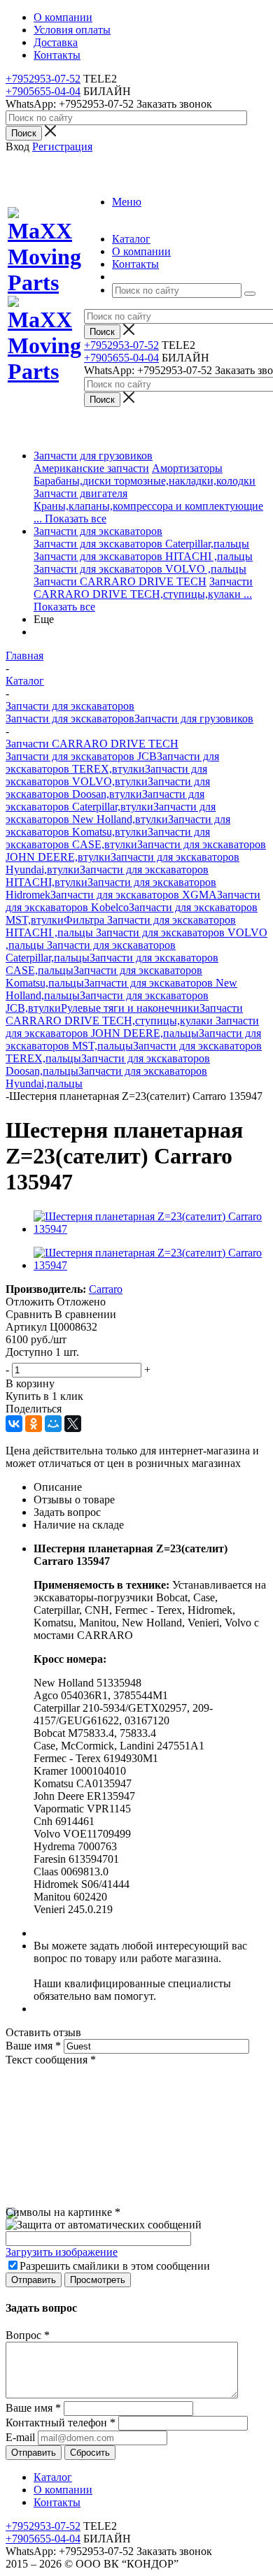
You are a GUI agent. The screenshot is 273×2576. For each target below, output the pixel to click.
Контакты (57, 2502)
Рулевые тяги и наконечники (130, 1008)
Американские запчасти (91, 468)
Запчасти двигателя (80, 493)
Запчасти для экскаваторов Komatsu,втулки (118, 825)
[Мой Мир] (53, 1424)
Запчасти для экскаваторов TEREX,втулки (112, 763)
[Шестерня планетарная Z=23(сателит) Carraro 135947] (150, 1229)
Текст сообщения (51, 2060)
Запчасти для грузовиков (93, 456)
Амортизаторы (187, 468)
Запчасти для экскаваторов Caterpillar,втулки (105, 800)
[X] (73, 1424)
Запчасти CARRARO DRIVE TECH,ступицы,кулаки (143, 588)
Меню (127, 202)
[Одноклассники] (34, 1424)
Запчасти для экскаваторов (98, 531)
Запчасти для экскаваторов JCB (81, 756)
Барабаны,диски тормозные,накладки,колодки (145, 481)
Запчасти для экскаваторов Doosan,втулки (108, 788)
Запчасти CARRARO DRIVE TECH (120, 581)
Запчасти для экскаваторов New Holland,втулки (111, 813)
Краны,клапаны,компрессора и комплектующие (148, 506)
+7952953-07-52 (43, 79)
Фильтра (85, 920)
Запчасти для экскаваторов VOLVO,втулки (106, 775)
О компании (63, 2490)
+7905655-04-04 (43, 91)
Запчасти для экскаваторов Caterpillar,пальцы (141, 544)
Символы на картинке (63, 2212)
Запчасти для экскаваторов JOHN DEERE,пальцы (132, 1027)
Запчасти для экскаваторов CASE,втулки (108, 838)
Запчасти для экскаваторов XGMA (134, 895)
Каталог (53, 2477)
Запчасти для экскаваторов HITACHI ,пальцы (143, 556)
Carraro (106, 1289)
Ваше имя (33, 2046)
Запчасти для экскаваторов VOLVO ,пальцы (140, 569)
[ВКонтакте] (14, 1424)
